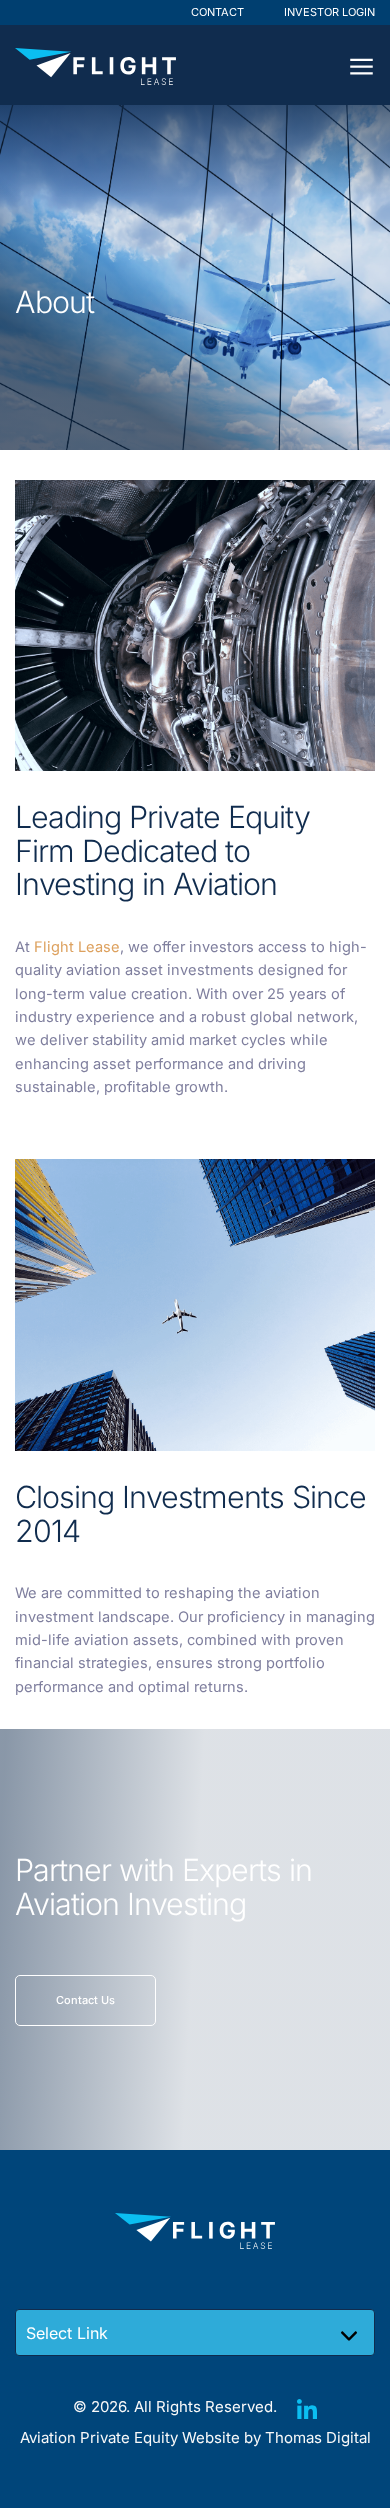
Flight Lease (77, 947)
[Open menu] (361, 65)
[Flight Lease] (95, 66)
